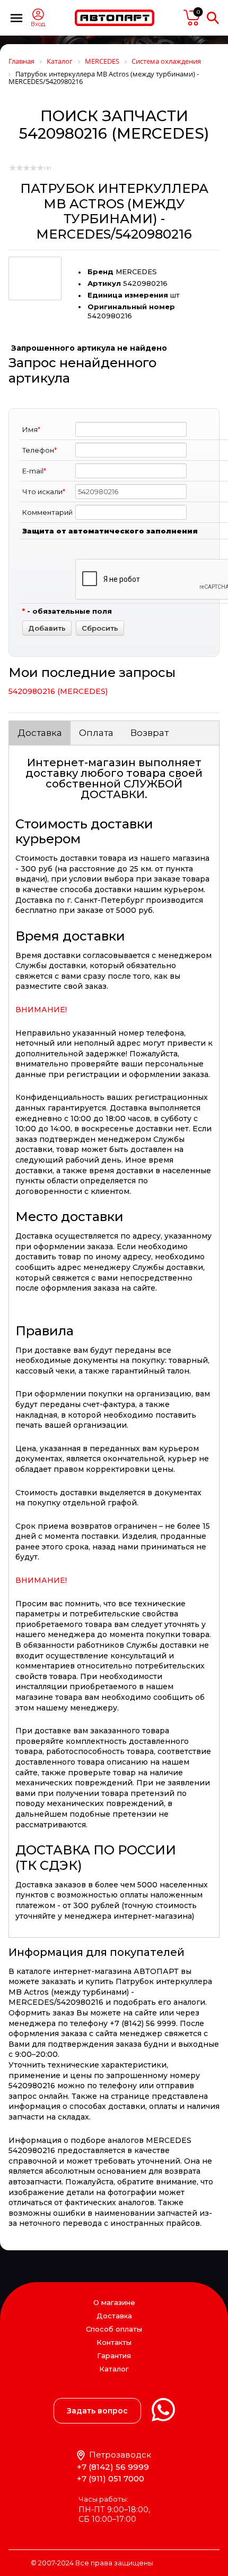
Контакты (114, 2342)
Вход (38, 24)
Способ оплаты (114, 2329)
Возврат (150, 733)
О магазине (114, 2302)
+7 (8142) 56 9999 (113, 2467)
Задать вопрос (97, 2411)
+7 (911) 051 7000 (111, 2478)
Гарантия (114, 2355)
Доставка (40, 733)
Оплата (96, 733)
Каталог (114, 2369)
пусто (192, 18)
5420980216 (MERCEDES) (58, 691)
